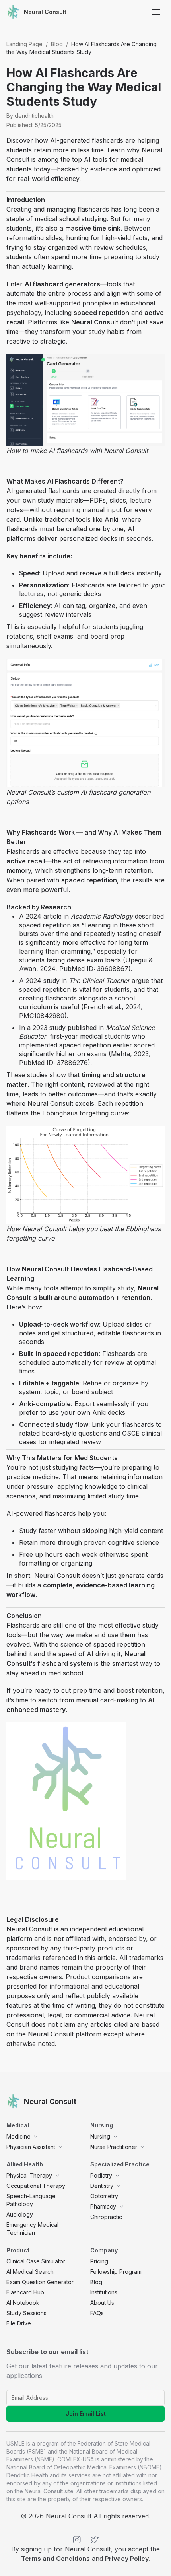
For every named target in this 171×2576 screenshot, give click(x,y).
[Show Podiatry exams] (117, 2176)
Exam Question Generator (40, 2282)
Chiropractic (106, 2217)
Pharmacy (103, 2206)
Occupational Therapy (36, 2186)
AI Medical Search (30, 2272)
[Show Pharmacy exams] (121, 2207)
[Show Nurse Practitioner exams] (142, 2147)
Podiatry (101, 2175)
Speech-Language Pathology (31, 2200)
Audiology (20, 2214)
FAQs (97, 2313)
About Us (102, 2303)
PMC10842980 (42, 1016)
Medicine (18, 2136)
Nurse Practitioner (114, 2147)
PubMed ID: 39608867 (93, 969)
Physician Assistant (31, 2147)
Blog (57, 44)
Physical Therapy (29, 2175)
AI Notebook (23, 2303)
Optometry (104, 2196)
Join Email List (86, 2414)
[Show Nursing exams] (115, 2137)
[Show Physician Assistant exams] (60, 2147)
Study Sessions (26, 2313)
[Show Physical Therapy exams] (57, 2176)
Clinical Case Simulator (36, 2261)
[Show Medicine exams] (36, 2137)
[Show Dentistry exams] (119, 2186)
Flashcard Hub (25, 2292)
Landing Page (24, 44)
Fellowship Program (116, 2272)
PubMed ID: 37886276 (53, 1063)
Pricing (99, 2261)
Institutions (104, 2292)
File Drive (19, 2323)
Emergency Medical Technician (32, 2229)
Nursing (100, 2136)
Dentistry (102, 2186)
